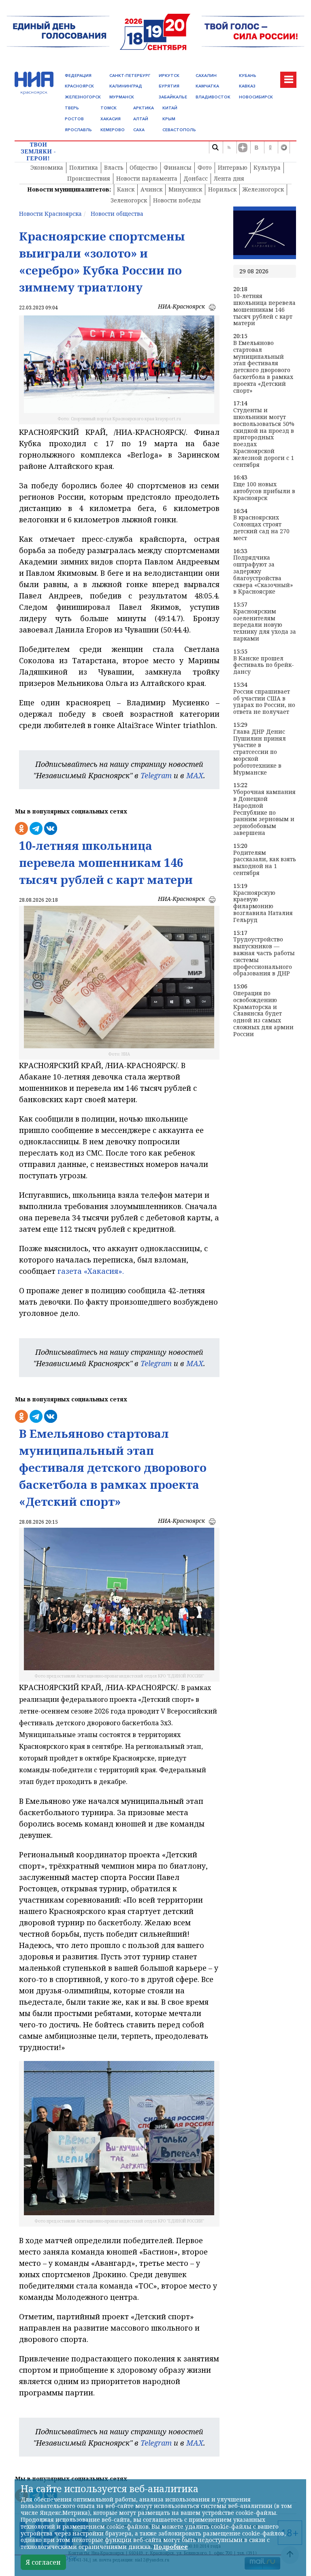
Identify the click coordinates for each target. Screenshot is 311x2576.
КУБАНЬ (248, 76)
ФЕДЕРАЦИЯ (78, 76)
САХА (139, 130)
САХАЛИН (206, 76)
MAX (195, 775)
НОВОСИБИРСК (256, 97)
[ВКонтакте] (256, 147)
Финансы (178, 167)
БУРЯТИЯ (169, 86)
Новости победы (177, 200)
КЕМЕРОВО (113, 130)
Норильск (222, 189)
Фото (205, 167)
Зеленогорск (129, 200)
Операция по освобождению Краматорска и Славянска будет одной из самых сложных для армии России (263, 1014)
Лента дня (229, 178)
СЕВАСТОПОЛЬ (179, 130)
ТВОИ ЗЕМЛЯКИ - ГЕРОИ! (38, 151)
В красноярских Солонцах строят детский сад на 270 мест (261, 528)
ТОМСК (109, 108)
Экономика (47, 167)
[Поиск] (215, 147)
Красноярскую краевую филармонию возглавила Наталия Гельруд (263, 907)
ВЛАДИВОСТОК (213, 97)
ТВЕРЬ (72, 108)
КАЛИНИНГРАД (126, 86)
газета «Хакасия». (90, 1271)
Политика (84, 167)
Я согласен (43, 2562)
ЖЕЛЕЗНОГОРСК (83, 97)
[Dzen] (243, 147)
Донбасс (196, 178)
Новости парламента (147, 178)
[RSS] (229, 147)
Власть (114, 167)
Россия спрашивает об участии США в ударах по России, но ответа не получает (264, 702)
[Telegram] (284, 147)
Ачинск (151, 189)
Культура (267, 167)
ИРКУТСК (169, 76)
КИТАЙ (170, 108)
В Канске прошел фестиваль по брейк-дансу (264, 665)
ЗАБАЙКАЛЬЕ (173, 97)
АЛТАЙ (141, 119)
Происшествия (89, 178)
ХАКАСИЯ (111, 119)
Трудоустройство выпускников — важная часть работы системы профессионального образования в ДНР (264, 957)
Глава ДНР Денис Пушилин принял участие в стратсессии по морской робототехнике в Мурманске (260, 752)
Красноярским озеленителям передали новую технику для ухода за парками (265, 625)
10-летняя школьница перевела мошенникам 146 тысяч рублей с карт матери (264, 310)
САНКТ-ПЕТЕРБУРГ (130, 76)
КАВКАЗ (247, 86)
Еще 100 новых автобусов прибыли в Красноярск (264, 491)
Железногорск (263, 189)
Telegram (156, 775)
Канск (126, 189)
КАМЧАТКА (207, 86)
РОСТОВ (74, 119)
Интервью (233, 167)
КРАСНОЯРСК (79, 86)
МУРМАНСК (122, 97)
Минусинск (185, 189)
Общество (144, 167)
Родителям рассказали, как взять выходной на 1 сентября (265, 863)
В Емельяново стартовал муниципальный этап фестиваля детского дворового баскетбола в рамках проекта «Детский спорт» (263, 367)
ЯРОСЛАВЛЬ (78, 130)
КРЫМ (169, 119)
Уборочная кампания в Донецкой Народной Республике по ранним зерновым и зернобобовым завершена (264, 813)
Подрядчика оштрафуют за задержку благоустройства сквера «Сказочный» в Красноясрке (263, 575)
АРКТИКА (144, 108)
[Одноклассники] (270, 147)
